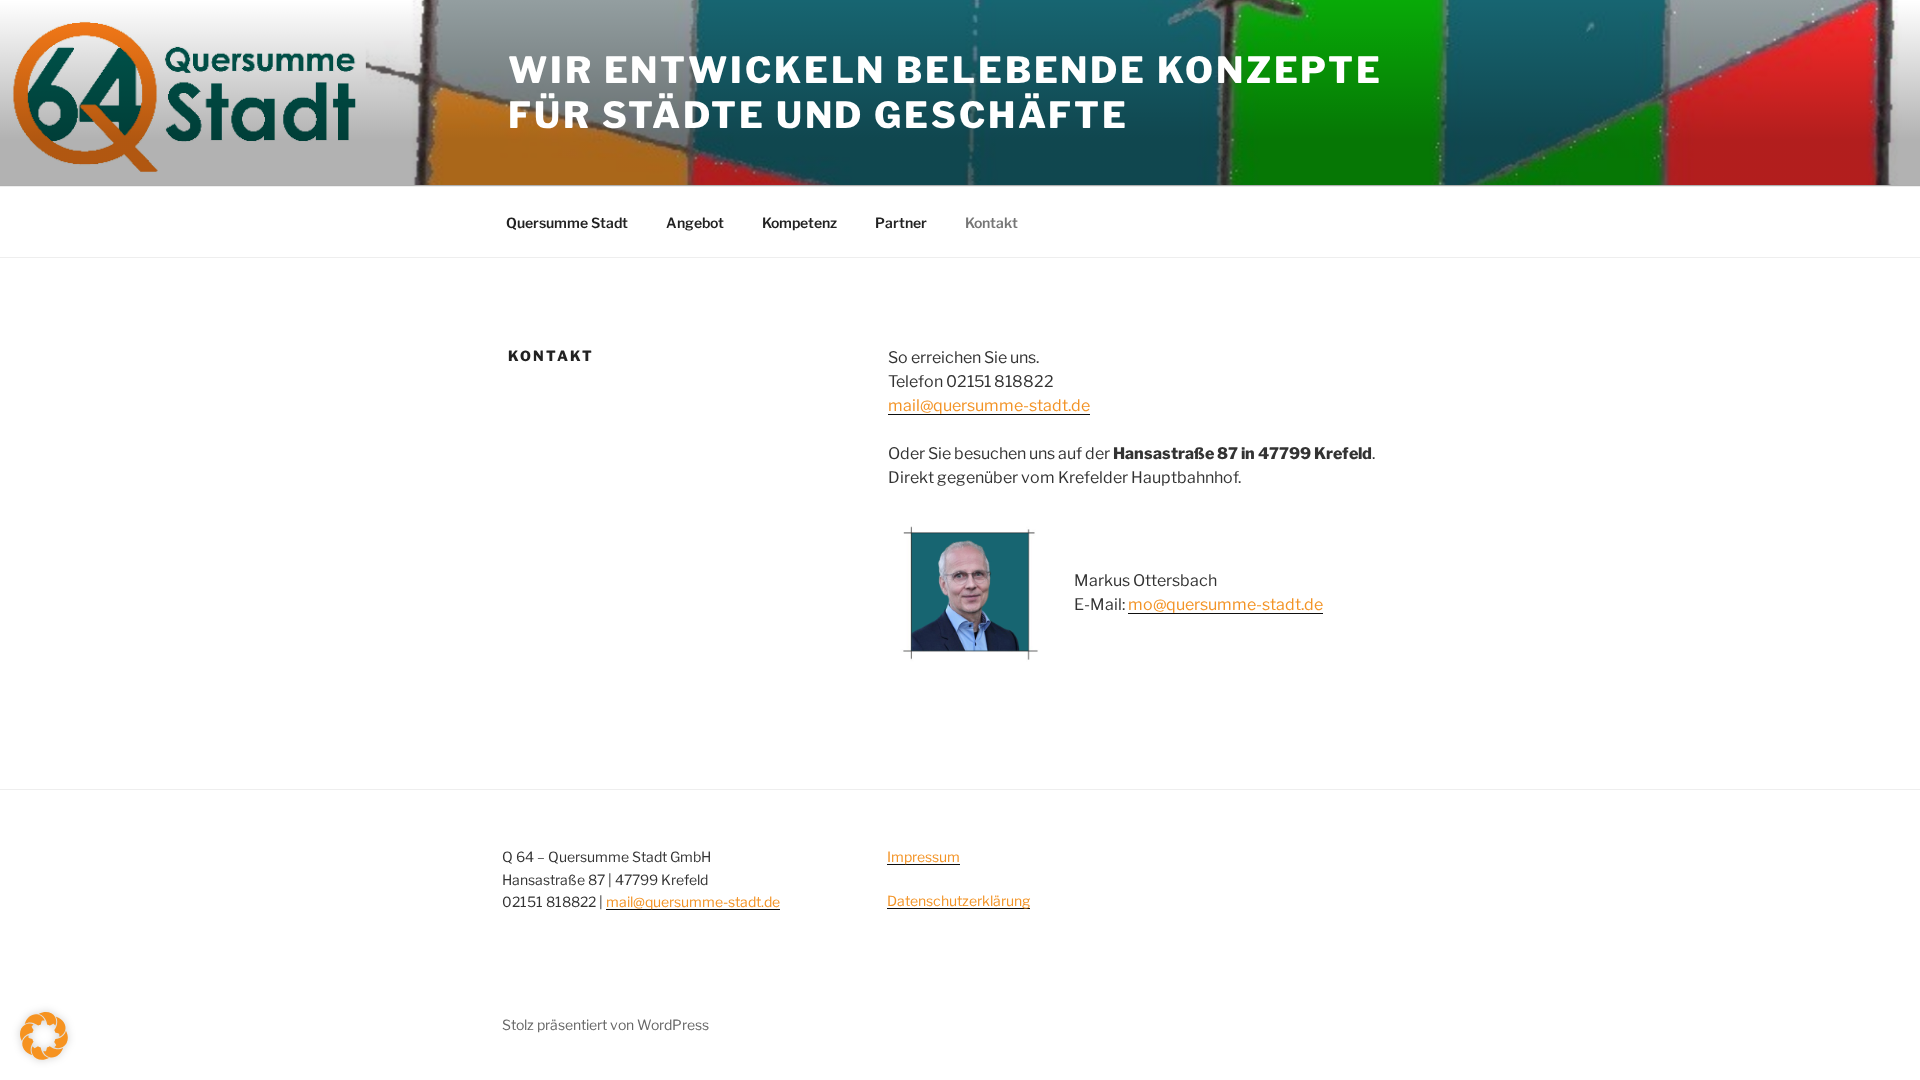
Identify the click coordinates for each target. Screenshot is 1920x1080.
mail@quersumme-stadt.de (989, 405)
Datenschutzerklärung (958, 900)
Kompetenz (799, 222)
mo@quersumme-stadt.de (1225, 604)
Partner (901, 222)
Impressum (923, 856)
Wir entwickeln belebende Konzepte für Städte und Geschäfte (945, 92)
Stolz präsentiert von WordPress (605, 1024)
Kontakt (991, 222)
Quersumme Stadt (567, 222)
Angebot (695, 222)
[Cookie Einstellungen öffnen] (44, 1054)
